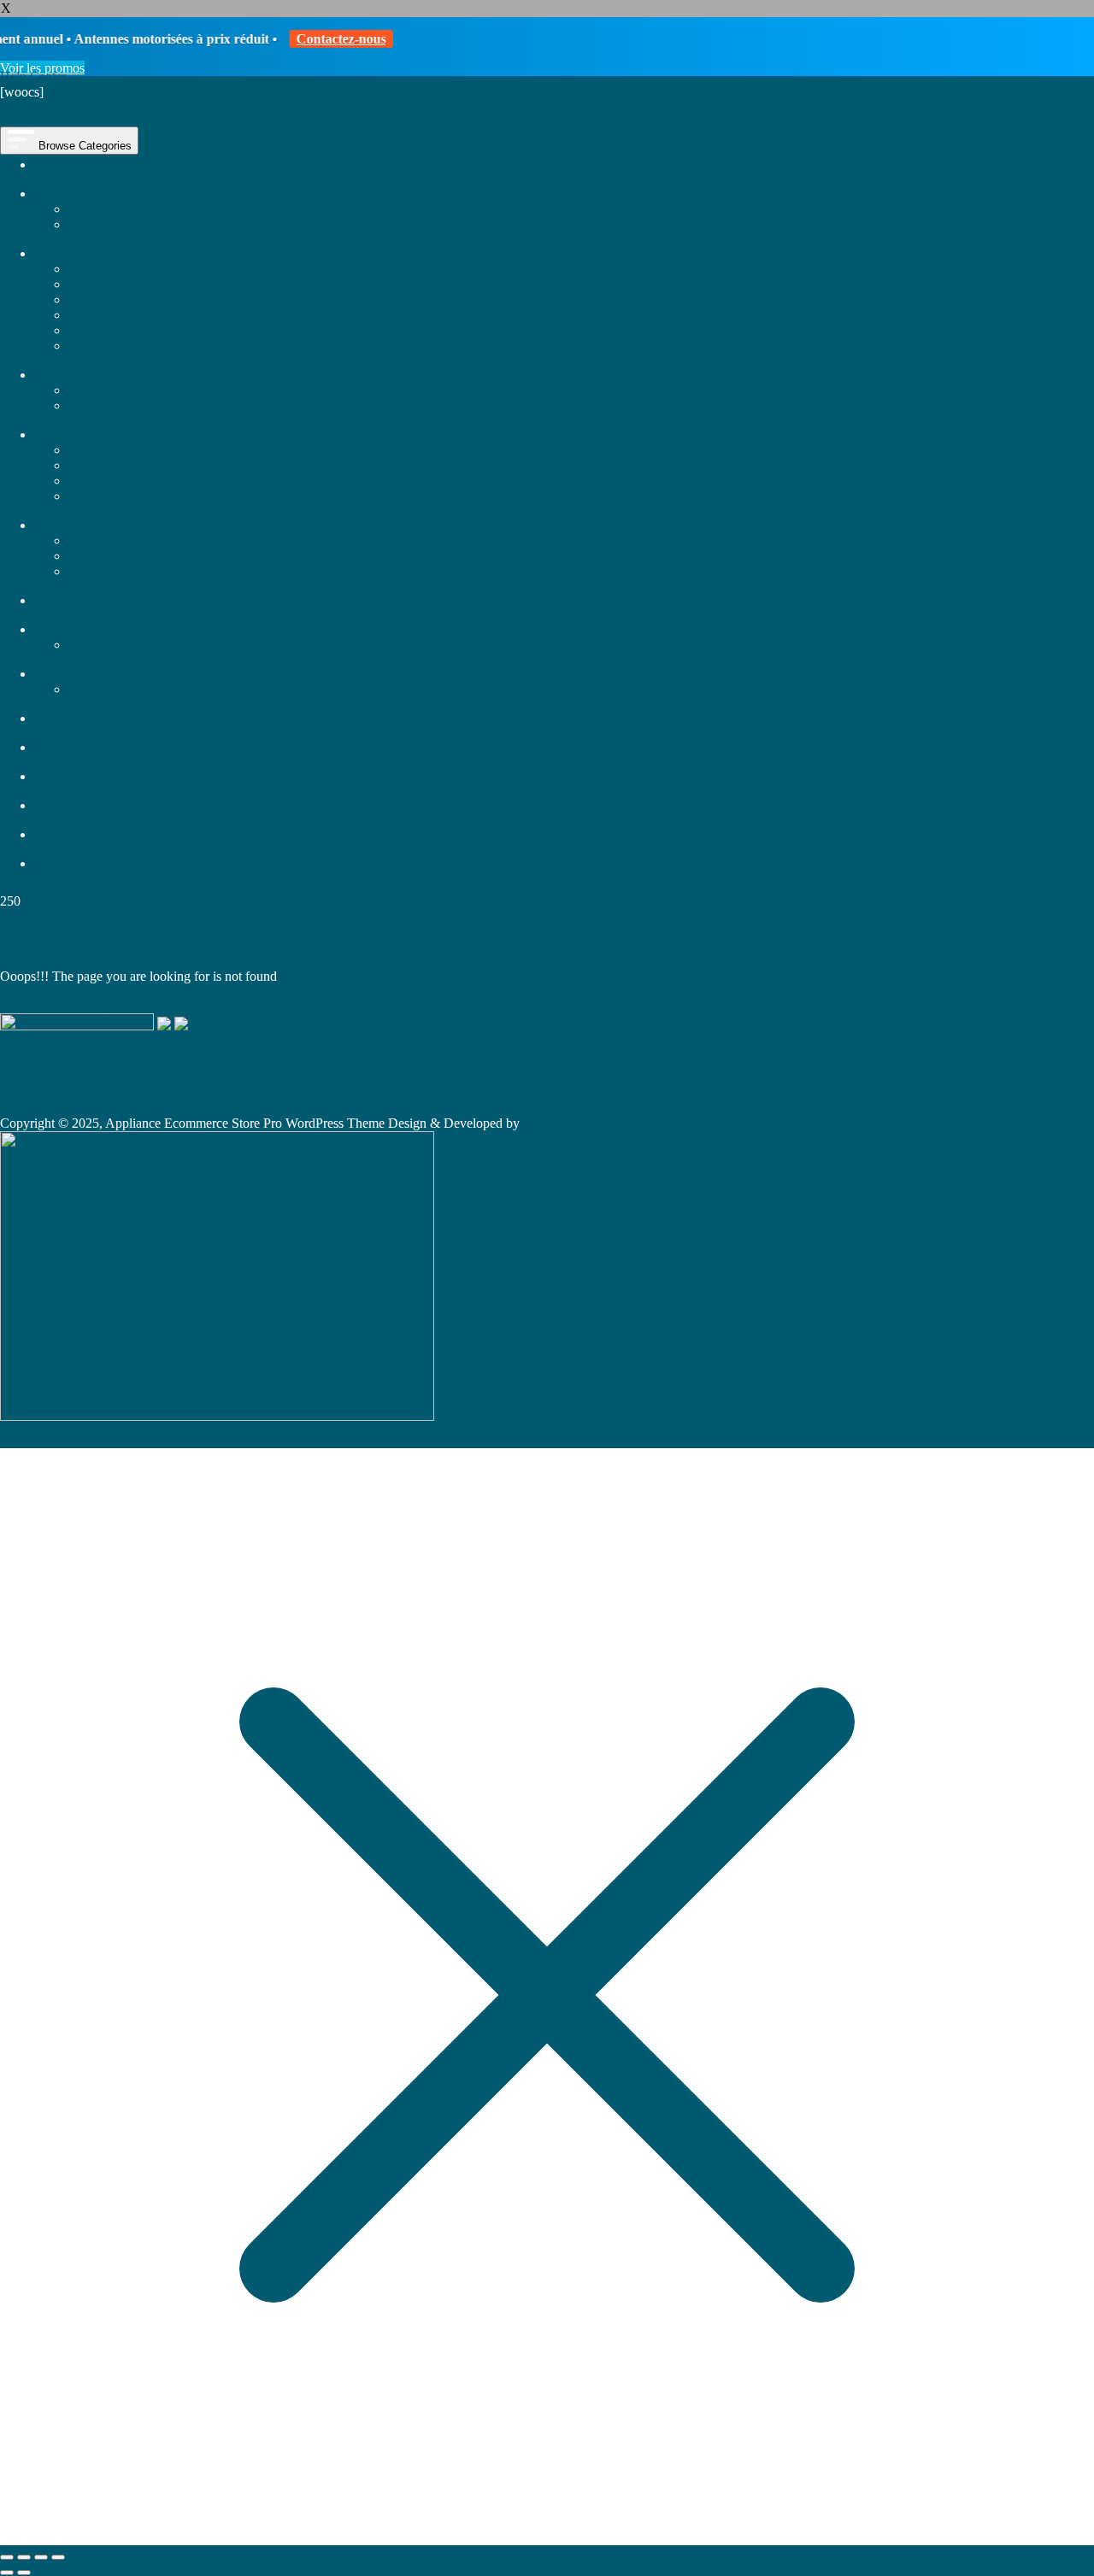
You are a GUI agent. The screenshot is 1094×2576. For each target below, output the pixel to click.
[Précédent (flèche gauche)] (7, 2573)
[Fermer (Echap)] (58, 2557)
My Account (34, 107)
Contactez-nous (313, 39)
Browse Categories (83, 146)
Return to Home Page (117, 1005)
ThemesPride (557, 1123)
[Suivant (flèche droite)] (24, 2573)
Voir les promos (42, 68)
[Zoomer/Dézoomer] (7, 2557)
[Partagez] (41, 2557)
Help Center (33, 76)
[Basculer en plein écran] (24, 2557)
